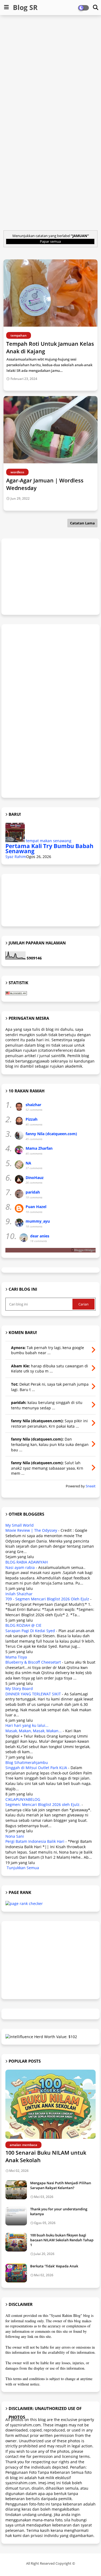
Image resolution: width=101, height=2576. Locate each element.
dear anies (40, 1236)
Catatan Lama (82, 523)
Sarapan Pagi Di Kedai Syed (30, 1631)
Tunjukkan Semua (23, 1868)
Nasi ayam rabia (20, 1567)
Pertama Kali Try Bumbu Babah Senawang (49, 849)
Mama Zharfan (39, 1148)
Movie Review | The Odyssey (31, 1530)
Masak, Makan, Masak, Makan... (34, 1731)
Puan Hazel (36, 1207)
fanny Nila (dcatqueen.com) (51, 1134)
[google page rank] (24, 1903)
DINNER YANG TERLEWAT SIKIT (33, 1694)
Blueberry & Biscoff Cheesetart (33, 1662)
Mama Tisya (16, 1657)
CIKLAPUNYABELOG (23, 1799)
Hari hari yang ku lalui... (27, 1725)
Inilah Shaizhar (19, 1594)
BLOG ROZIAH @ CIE (23, 1625)
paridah (33, 1192)
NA (28, 1163)
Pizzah (32, 1119)
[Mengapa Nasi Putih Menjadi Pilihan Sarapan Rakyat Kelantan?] (16, 2190)
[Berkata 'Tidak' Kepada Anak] (16, 2273)
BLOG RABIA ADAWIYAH (27, 1562)
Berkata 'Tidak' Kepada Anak (54, 2266)
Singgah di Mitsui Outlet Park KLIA (36, 1768)
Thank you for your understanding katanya (59, 2211)
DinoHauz (35, 1178)
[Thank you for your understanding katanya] (16, 2216)
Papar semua (50, 241)
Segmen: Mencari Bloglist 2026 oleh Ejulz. (43, 1804)
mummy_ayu (38, 1221)
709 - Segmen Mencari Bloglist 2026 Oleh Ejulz (47, 1599)
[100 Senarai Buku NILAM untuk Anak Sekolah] (50, 2104)
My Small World (20, 1525)
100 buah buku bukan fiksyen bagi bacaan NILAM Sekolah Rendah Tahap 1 (62, 2240)
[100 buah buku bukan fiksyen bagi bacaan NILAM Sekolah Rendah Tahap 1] (16, 2242)
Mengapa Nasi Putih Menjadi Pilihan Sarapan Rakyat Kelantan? (61, 2185)
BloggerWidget (85, 1250)
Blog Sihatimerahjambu (27, 1762)
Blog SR (25, 7)
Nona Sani (15, 1836)
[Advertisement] (50, 71)
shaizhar (33, 1105)
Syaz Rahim (16, 857)
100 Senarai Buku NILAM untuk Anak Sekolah (46, 2156)
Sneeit (91, 1486)
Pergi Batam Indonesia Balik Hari (35, 1841)
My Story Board (19, 1688)
